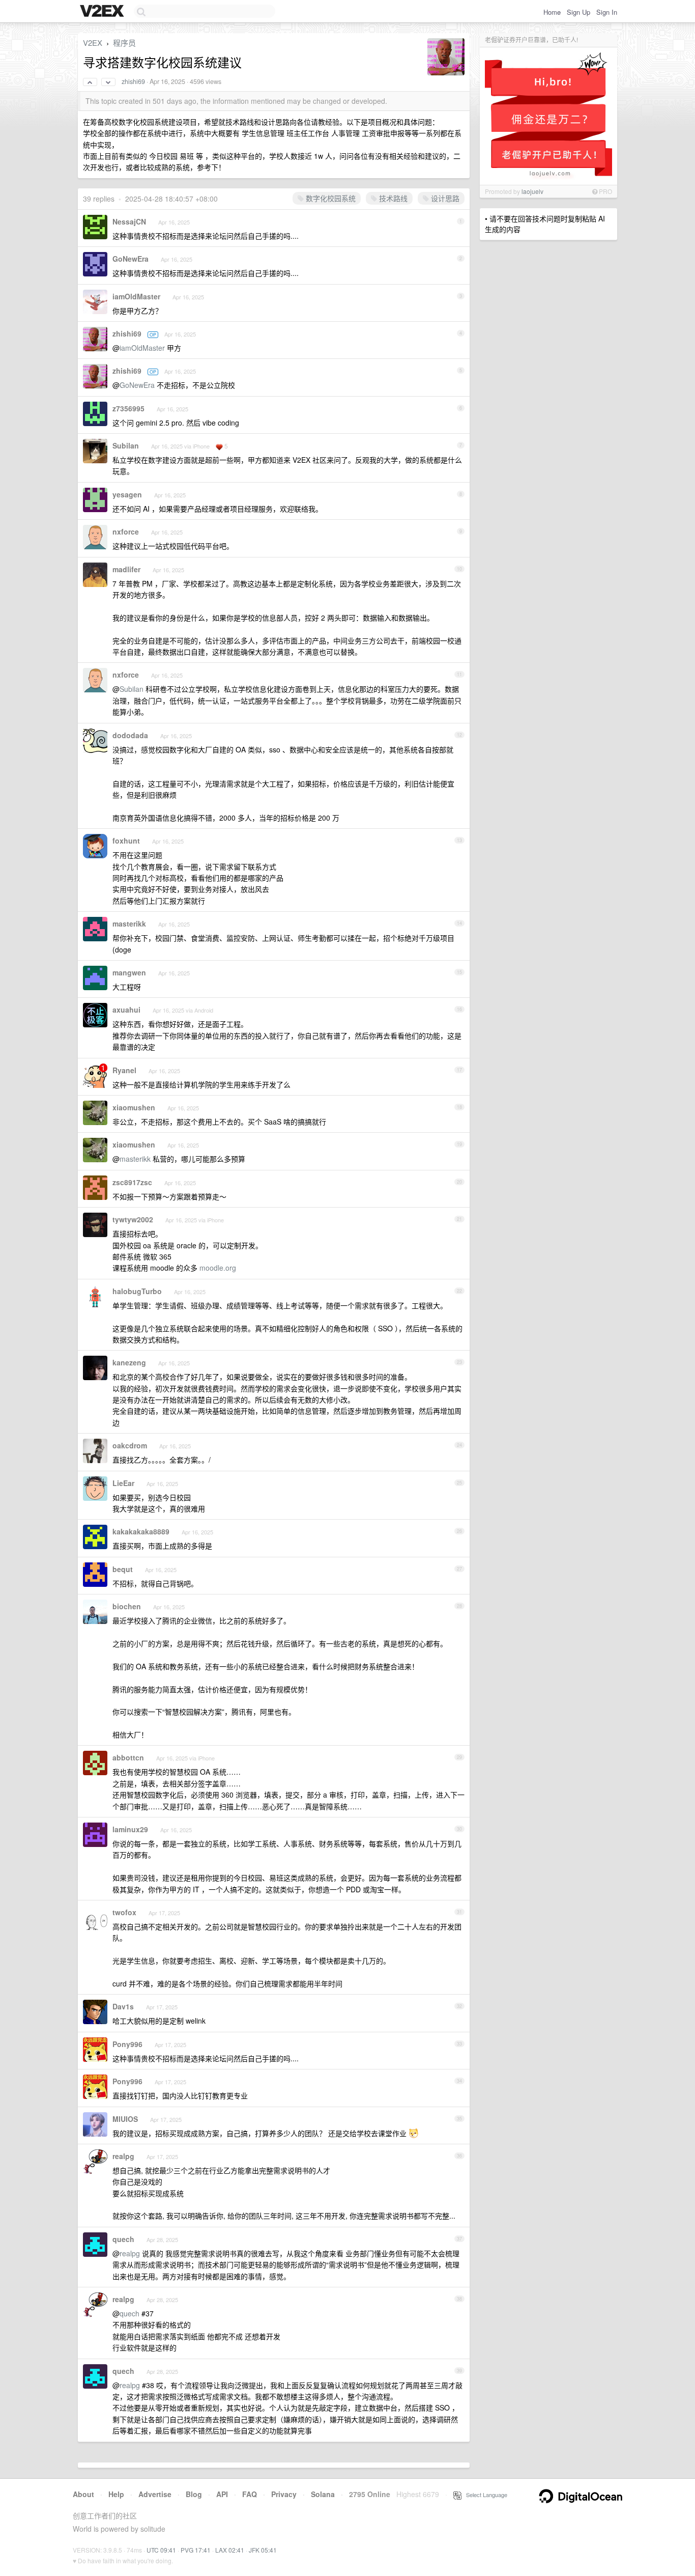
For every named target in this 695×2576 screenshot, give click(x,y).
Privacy (284, 2494)
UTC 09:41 (161, 2550)
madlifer (126, 569)
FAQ (250, 2494)
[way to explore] (103, 12)
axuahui (126, 1010)
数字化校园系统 (330, 198)
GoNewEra (131, 259)
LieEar (123, 1483)
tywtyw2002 (133, 1219)
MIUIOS (125, 2119)
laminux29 (130, 1829)
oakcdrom (130, 1445)
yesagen (127, 494)
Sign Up (578, 12)
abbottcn (128, 1757)
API (222, 2494)
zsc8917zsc (132, 1182)
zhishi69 (133, 81)
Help (116, 2494)
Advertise (155, 2494)
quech (123, 2239)
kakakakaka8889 (141, 1531)
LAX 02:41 (230, 2550)
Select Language (484, 2495)
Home (552, 12)
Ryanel (124, 1070)
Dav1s (123, 2006)
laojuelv (532, 191)
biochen (127, 1606)
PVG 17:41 (196, 2550)
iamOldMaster (136, 296)
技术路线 (392, 198)
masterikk (129, 923)
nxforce (126, 531)
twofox (124, 1912)
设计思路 (444, 198)
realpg (123, 2156)
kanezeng (129, 1362)
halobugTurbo (137, 1291)
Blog (194, 2494)
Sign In (607, 12)
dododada (130, 735)
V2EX (93, 43)
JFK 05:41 (263, 2550)
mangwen (129, 972)
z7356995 (128, 408)
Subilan (126, 445)
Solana (323, 2494)
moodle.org (218, 1268)
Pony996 (127, 2044)
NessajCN (129, 221)
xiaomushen (134, 1107)
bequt (123, 1569)
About (83, 2494)
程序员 (124, 43)
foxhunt (126, 841)
